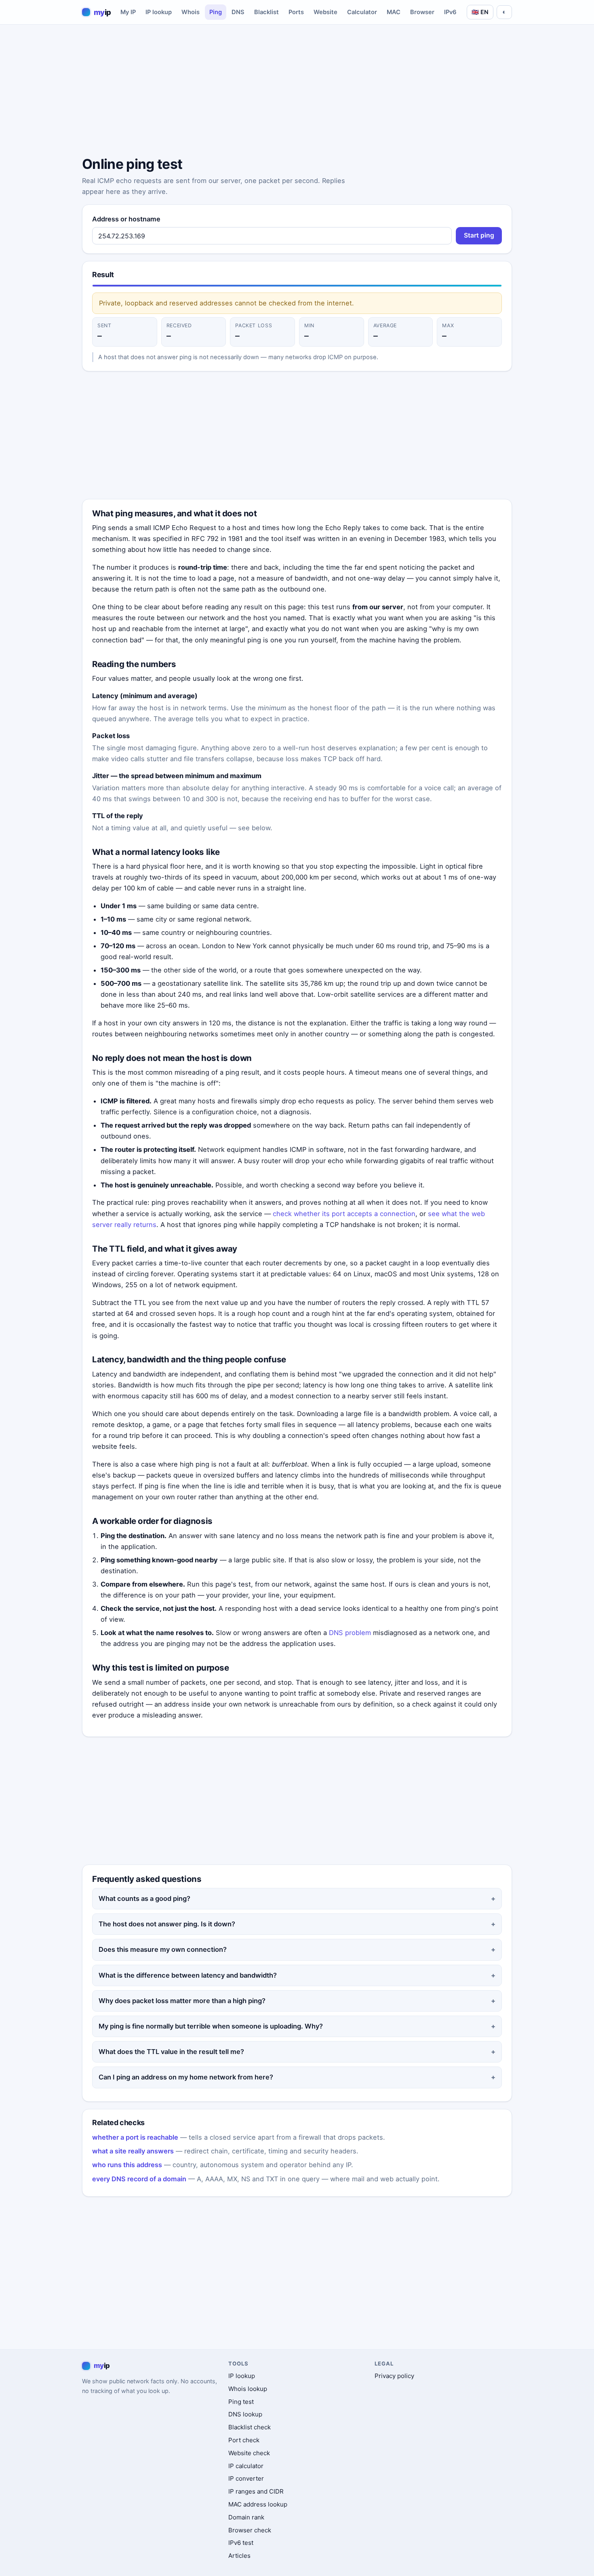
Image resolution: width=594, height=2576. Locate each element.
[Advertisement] (297, 92)
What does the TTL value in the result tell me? (171, 2052)
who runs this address (127, 2165)
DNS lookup (245, 2414)
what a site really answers (133, 2151)
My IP (128, 12)
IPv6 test (241, 2543)
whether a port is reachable (135, 2137)
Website (325, 12)
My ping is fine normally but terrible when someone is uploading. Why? (211, 2026)
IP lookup (159, 12)
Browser (422, 12)
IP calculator (246, 2466)
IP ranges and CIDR (256, 2491)
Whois (191, 12)
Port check (244, 2440)
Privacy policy (394, 2376)
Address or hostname (126, 219)
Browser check (250, 2530)
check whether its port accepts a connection (344, 1214)
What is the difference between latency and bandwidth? (188, 1975)
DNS (238, 12)
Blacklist (266, 12)
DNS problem (350, 1633)
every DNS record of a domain (139, 2179)
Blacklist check (250, 2427)
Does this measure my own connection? (163, 1949)
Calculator (362, 12)
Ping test (241, 2402)
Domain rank (246, 2517)
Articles (239, 2556)
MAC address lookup (258, 2504)
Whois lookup (248, 2389)
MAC (394, 12)
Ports (296, 12)
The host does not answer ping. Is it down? (167, 1924)
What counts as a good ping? (144, 1898)
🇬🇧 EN (480, 12)
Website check (249, 2453)
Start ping (479, 235)
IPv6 (450, 12)
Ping (216, 12)
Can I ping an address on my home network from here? (186, 2077)
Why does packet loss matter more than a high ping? (182, 2001)
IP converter (246, 2478)
